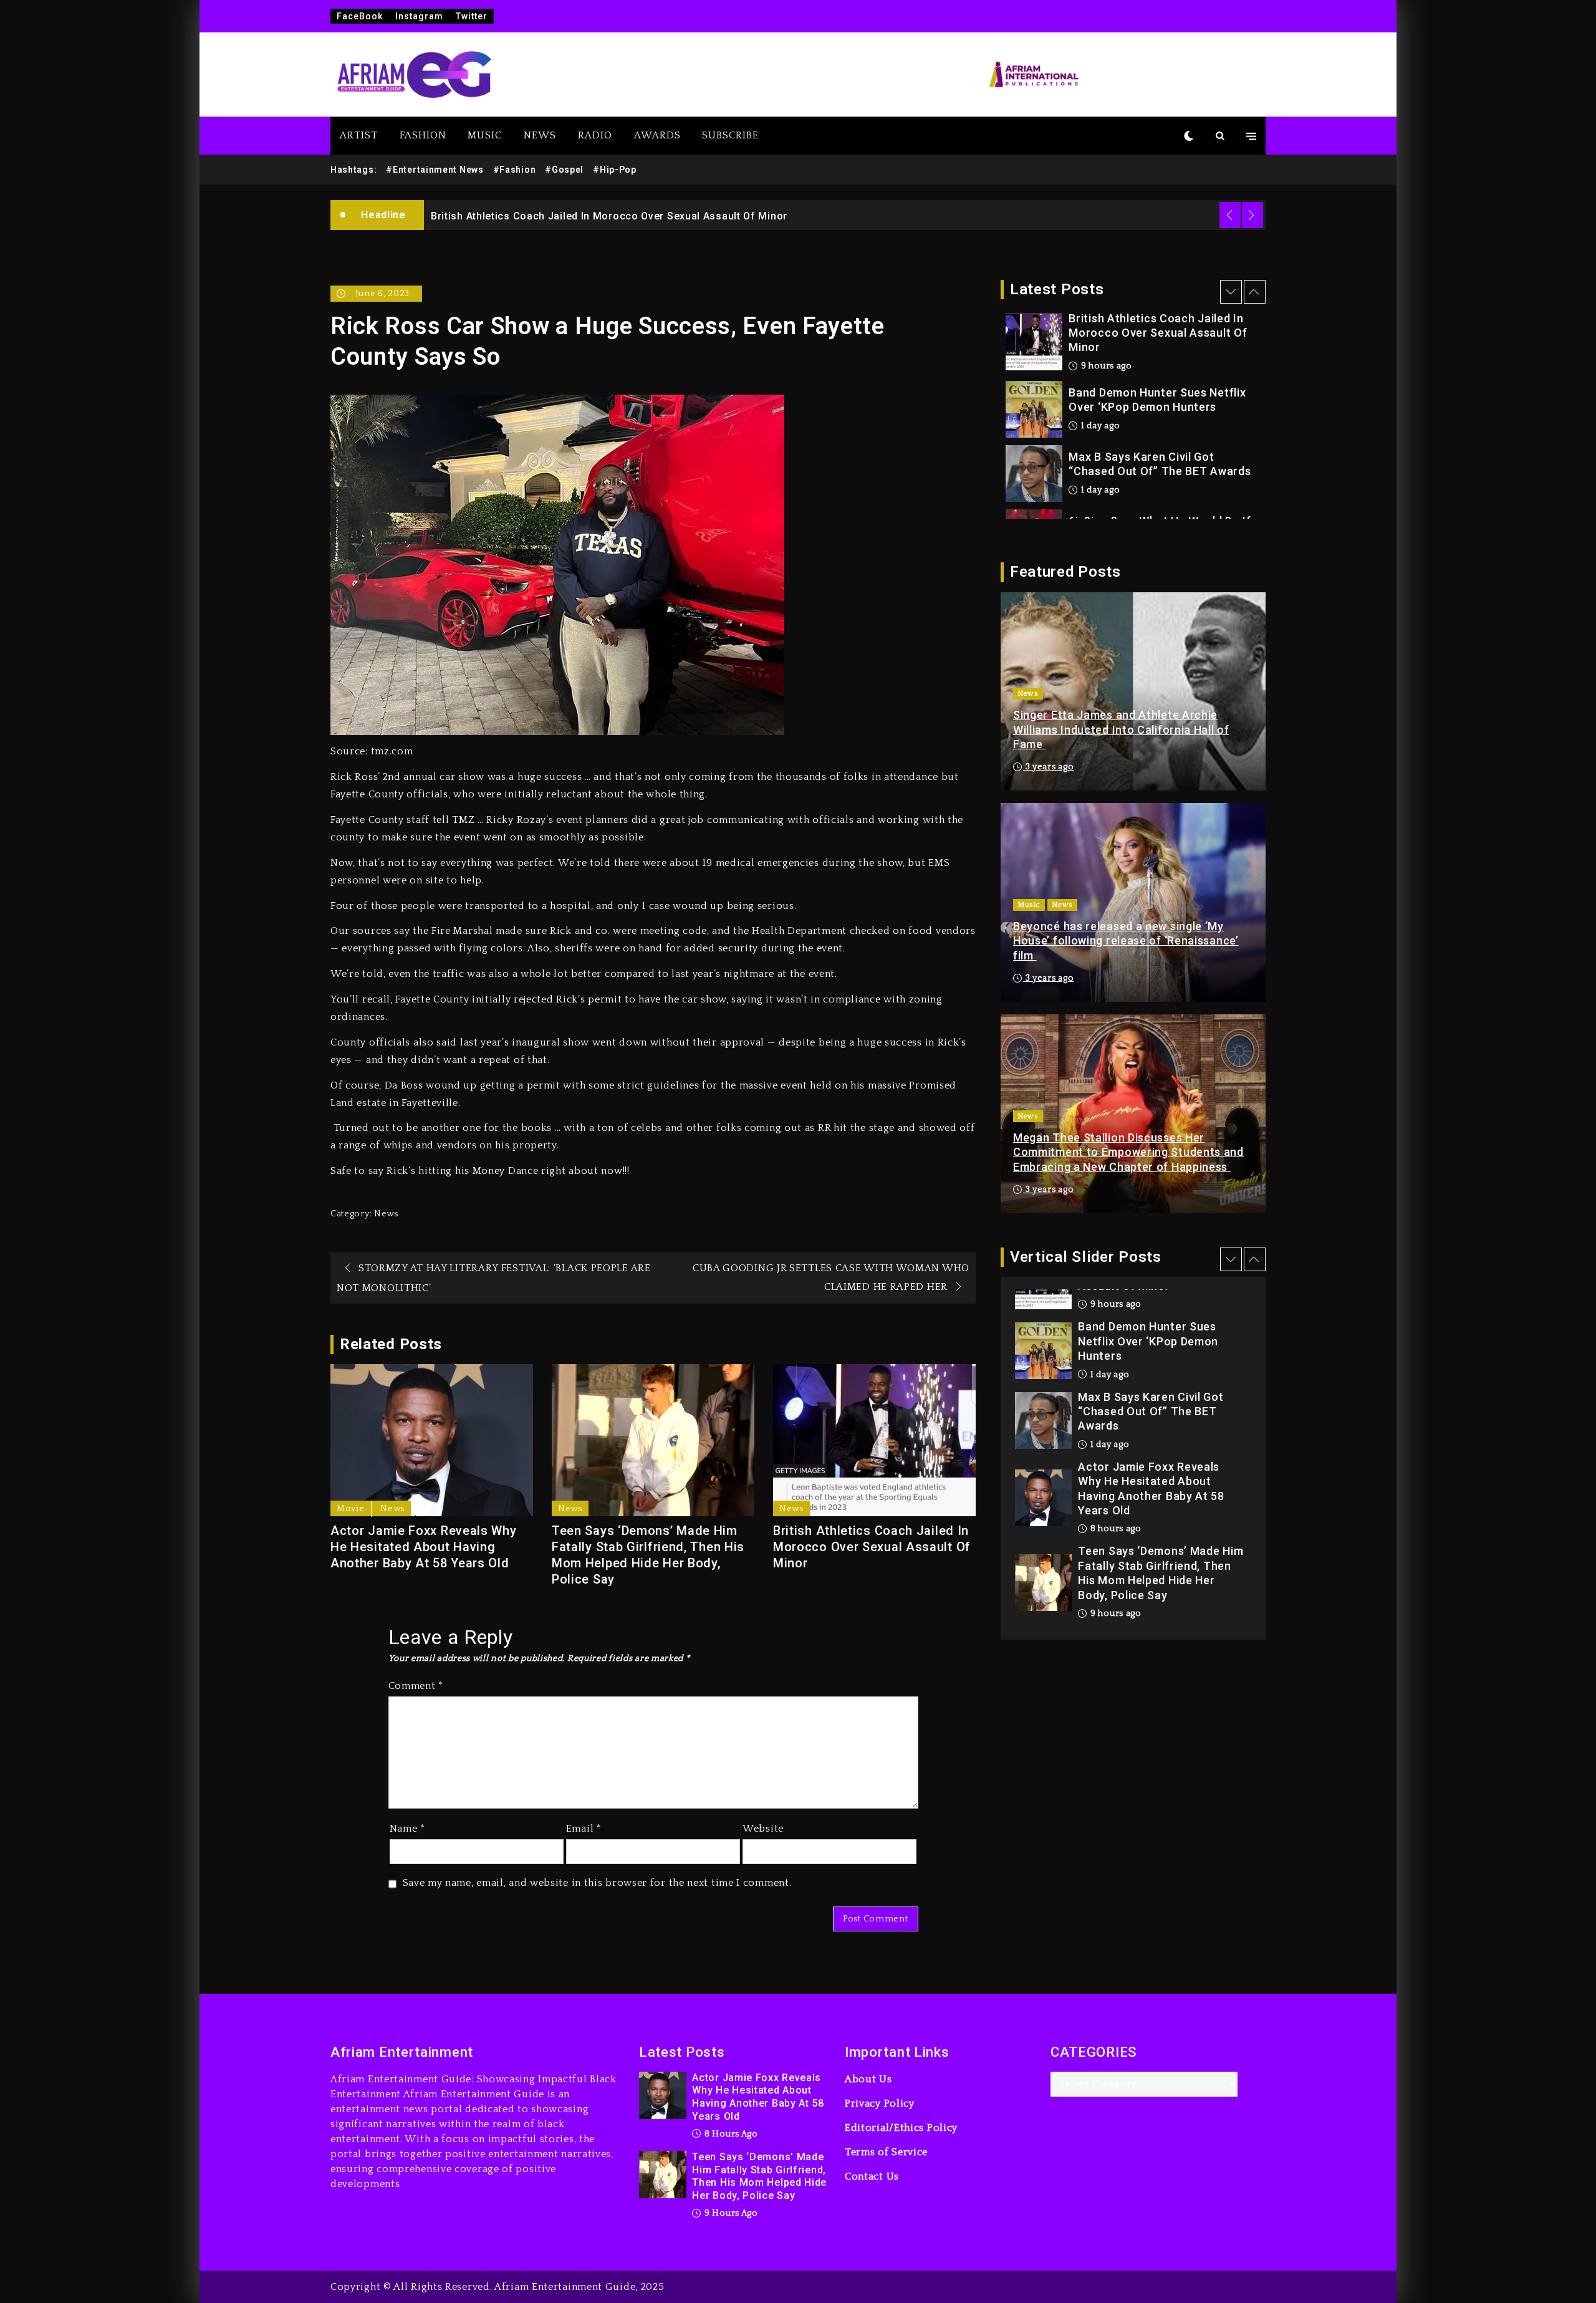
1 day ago (1099, 355)
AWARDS (657, 135)
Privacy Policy (880, 2103)
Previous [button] (1230, 215)
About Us (868, 2079)
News (386, 1214)
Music (1029, 905)
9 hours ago (1114, 1529)
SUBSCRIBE (730, 135)
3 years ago (1048, 767)
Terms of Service (886, 2152)
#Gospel (564, 170)
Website (763, 1829)
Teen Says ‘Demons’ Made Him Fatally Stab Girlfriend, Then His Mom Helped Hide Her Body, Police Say (648, 1555)
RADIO (595, 135)
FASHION (423, 135)
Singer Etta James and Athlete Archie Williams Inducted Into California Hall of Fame (1121, 729)
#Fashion (515, 170)
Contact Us (872, 2176)
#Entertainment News (435, 170)
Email (584, 1829)
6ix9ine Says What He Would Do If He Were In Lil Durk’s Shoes (1160, 458)
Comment (416, 1686)
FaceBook (360, 16)
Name (407, 1829)
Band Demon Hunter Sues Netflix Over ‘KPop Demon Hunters (581, 216)
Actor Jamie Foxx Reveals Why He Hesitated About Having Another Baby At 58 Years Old (424, 1547)
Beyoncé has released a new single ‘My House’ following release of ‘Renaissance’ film (1126, 941)
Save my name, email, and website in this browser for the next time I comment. (597, 1883)
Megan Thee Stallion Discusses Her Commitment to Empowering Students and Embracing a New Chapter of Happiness (1128, 1152)
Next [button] (1252, 215)
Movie (351, 1509)
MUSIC (485, 135)
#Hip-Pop (615, 170)
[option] (845, 215)
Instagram (419, 16)
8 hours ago (1114, 1445)
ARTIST (359, 135)
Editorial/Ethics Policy (901, 2128)
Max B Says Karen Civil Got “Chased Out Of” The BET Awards (1160, 393)
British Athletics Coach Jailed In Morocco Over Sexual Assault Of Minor (872, 1547)
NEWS (540, 135)
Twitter (472, 16)
